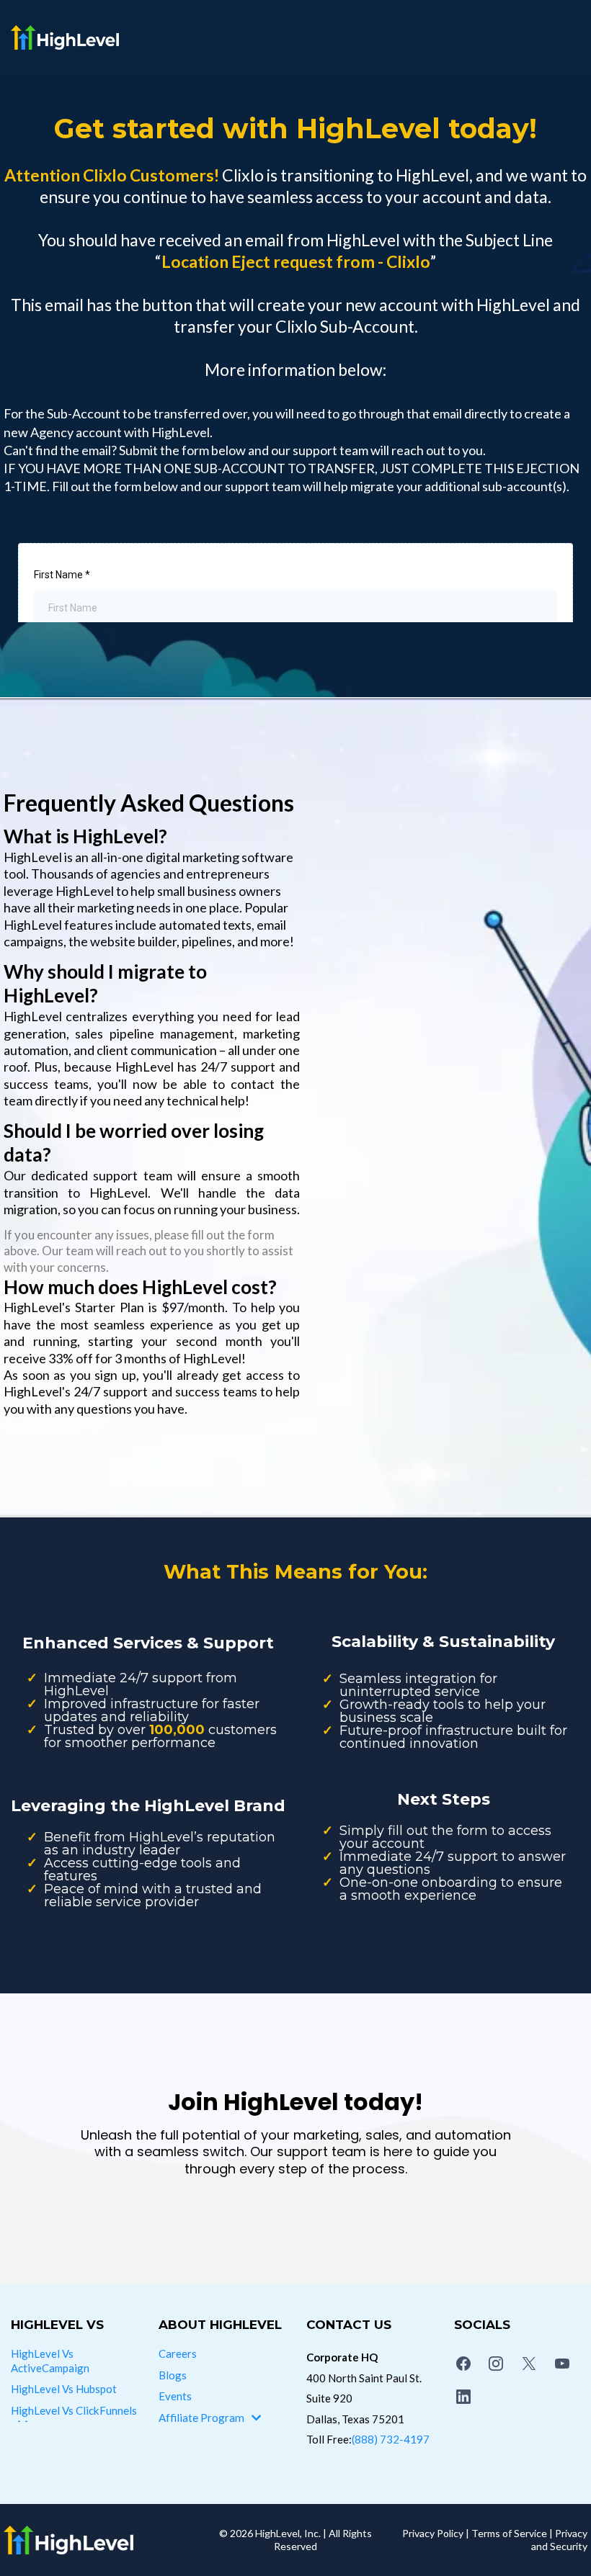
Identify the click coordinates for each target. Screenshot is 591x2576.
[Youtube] (562, 2364)
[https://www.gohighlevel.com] (98, 2540)
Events (175, 2396)
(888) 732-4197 (391, 2439)
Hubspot (96, 2389)
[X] (529, 2364)
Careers (178, 2353)
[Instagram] (497, 2364)
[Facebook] (463, 2364)
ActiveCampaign (50, 2368)
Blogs (173, 2375)
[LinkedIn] (463, 2397)
